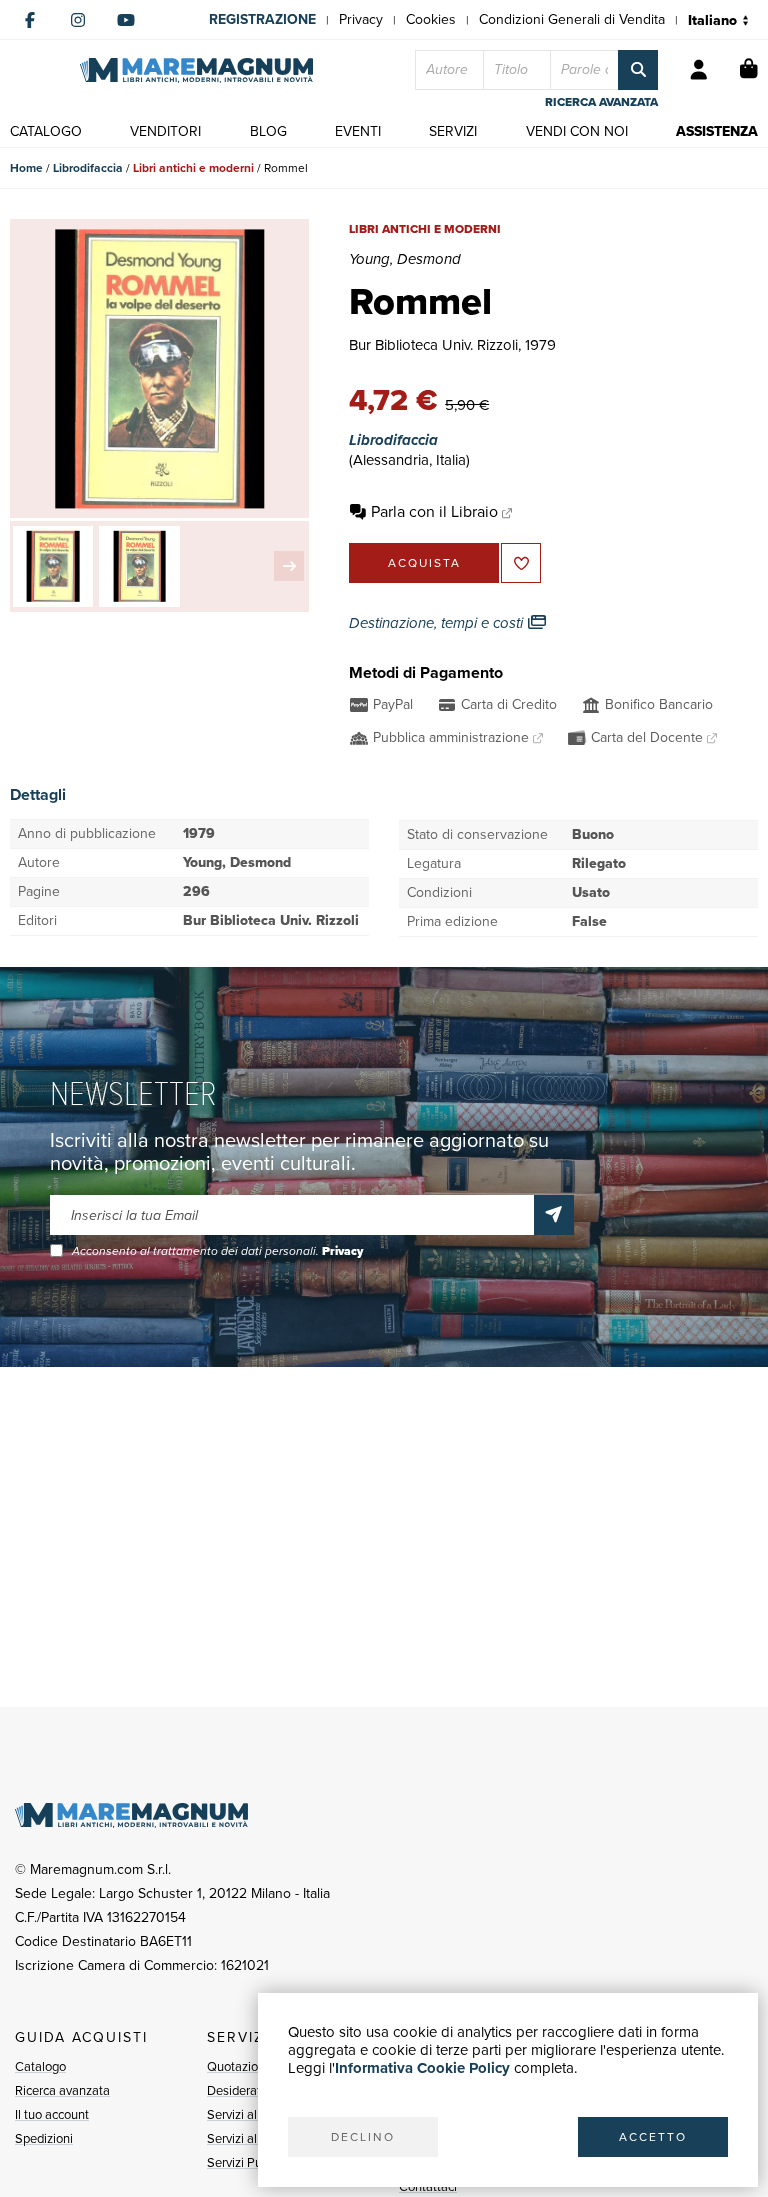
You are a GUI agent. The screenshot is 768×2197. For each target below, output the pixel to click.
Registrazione (262, 19)
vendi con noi (577, 131)
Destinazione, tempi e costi (438, 623)
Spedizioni (44, 2138)
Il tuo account (52, 2114)
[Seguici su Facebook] (30, 20)
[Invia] (554, 1215)
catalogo (46, 131)
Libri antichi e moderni (193, 168)
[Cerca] (638, 70)
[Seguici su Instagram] (78, 20)
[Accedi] (699, 70)
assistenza (717, 131)
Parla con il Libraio (434, 511)
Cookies (431, 19)
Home (26, 168)
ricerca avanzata (601, 102)
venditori (165, 131)
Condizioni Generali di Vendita (572, 19)
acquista (424, 563)
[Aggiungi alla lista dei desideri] (521, 563)
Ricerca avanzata (62, 2090)
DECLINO (363, 2137)
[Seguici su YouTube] (126, 20)
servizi (453, 131)
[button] (289, 566)
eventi (358, 131)
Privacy (361, 19)
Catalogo (40, 2066)
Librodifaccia (88, 168)
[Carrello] (749, 70)
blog (268, 131)
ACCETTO (653, 2137)
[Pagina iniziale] (196, 70)
